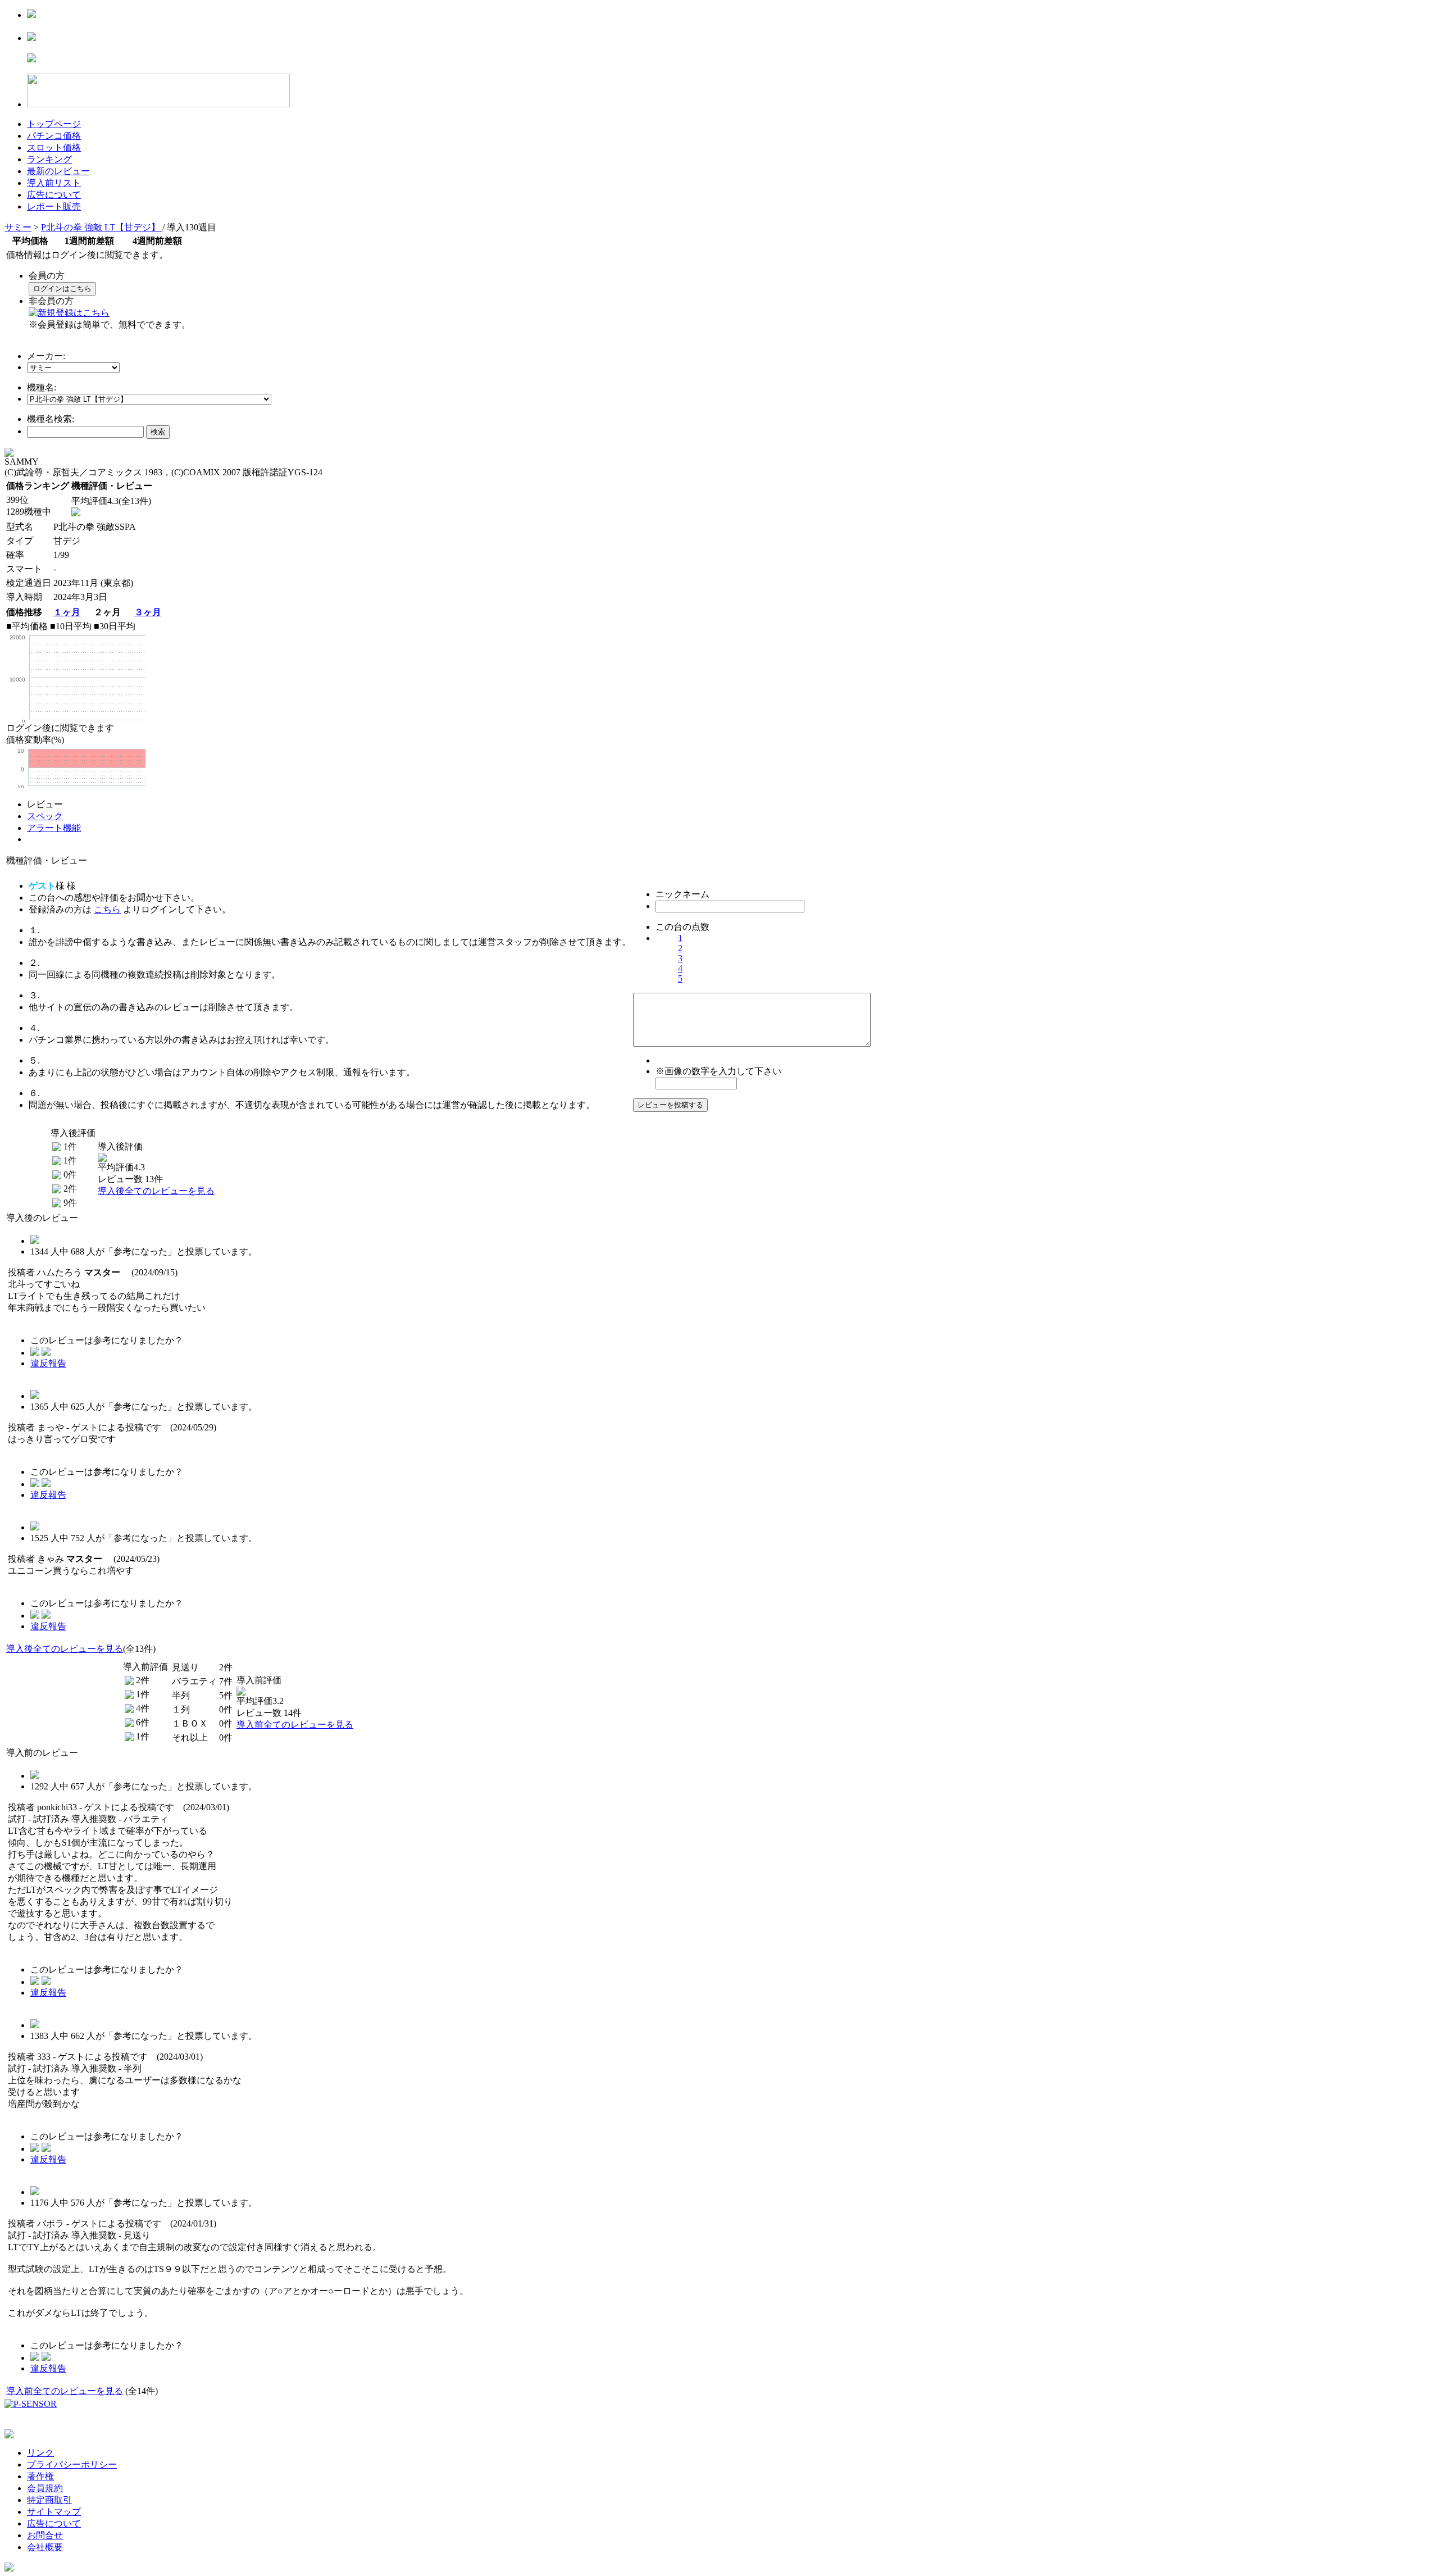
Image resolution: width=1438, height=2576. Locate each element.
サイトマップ (54, 2512)
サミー (18, 227)
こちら (107, 909)
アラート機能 (54, 828)
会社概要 (45, 2547)
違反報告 (48, 1363)
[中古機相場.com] (31, 15)
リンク (40, 2453)
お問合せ (45, 2535)
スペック (45, 816)
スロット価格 (54, 147)
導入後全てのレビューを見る (156, 1191)
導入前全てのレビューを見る (295, 1725)
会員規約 (45, 2488)
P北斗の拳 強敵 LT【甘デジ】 (102, 227)
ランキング (49, 159)
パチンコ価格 (54, 136)
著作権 (40, 2476)
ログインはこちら (62, 289)
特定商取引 (49, 2500)
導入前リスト (54, 183)
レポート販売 (54, 206)
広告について (54, 195)
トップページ (54, 124)
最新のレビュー (58, 171)
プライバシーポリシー (72, 2464)
